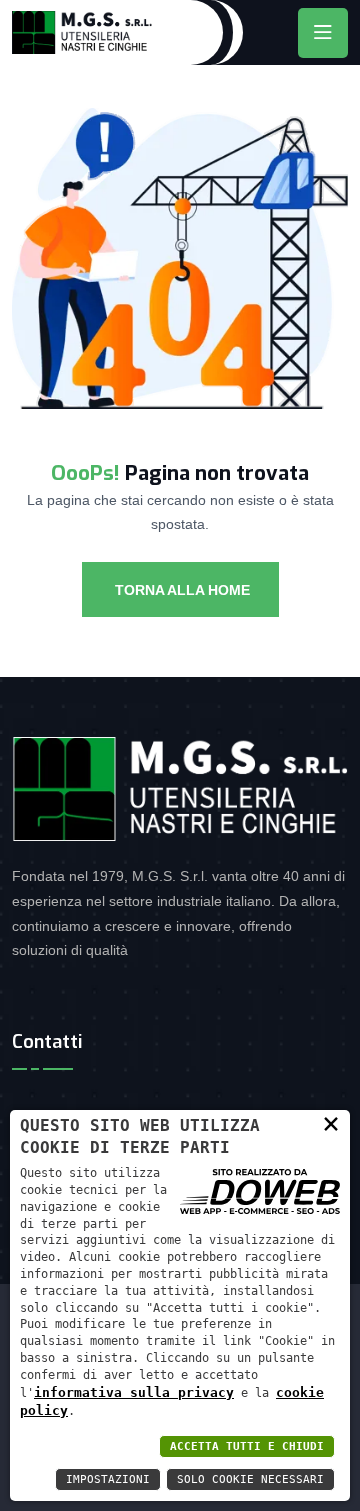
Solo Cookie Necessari (250, 1479)
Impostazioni (108, 1479)
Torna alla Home (180, 590)
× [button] (331, 1123)
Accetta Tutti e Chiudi (247, 1446)
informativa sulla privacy (134, 1392)
